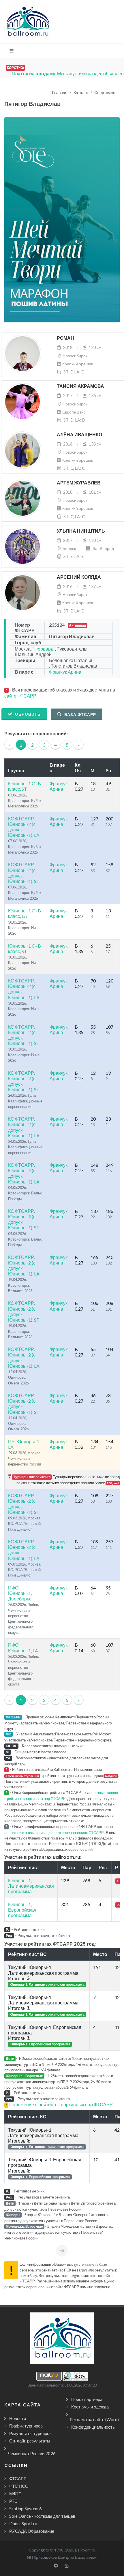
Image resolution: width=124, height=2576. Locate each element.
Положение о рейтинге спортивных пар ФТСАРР (61, 2104)
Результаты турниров (30, 2433)
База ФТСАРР (80, 714)
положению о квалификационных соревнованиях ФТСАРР (54, 1833)
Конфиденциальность (93, 2427)
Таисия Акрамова (80, 386)
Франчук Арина (65, 672)
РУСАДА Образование (32, 2531)
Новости (18, 2418)
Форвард (44, 649)
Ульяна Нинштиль (81, 531)
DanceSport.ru (23, 2524)
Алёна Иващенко (79, 435)
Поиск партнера (87, 2399)
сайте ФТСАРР (20, 696)
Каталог (81, 93)
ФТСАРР (18, 2479)
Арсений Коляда (79, 577)
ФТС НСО (19, 2486)
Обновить (27, 714)
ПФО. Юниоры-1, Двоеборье (20, 1593)
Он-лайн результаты (30, 2441)
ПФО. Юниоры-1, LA (23, 1647)
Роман (65, 338)
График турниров (26, 2426)
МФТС (15, 2494)
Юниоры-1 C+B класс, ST (25, 786)
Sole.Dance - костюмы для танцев (42, 2516)
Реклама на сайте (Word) (94, 2419)
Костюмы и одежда (90, 2407)
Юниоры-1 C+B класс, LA (25, 913)
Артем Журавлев (79, 483)
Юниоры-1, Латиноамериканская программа (31, 1886)
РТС (13, 2501)
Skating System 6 (26, 2509)
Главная (60, 93)
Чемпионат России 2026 (32, 2453)
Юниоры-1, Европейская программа (22, 1910)
